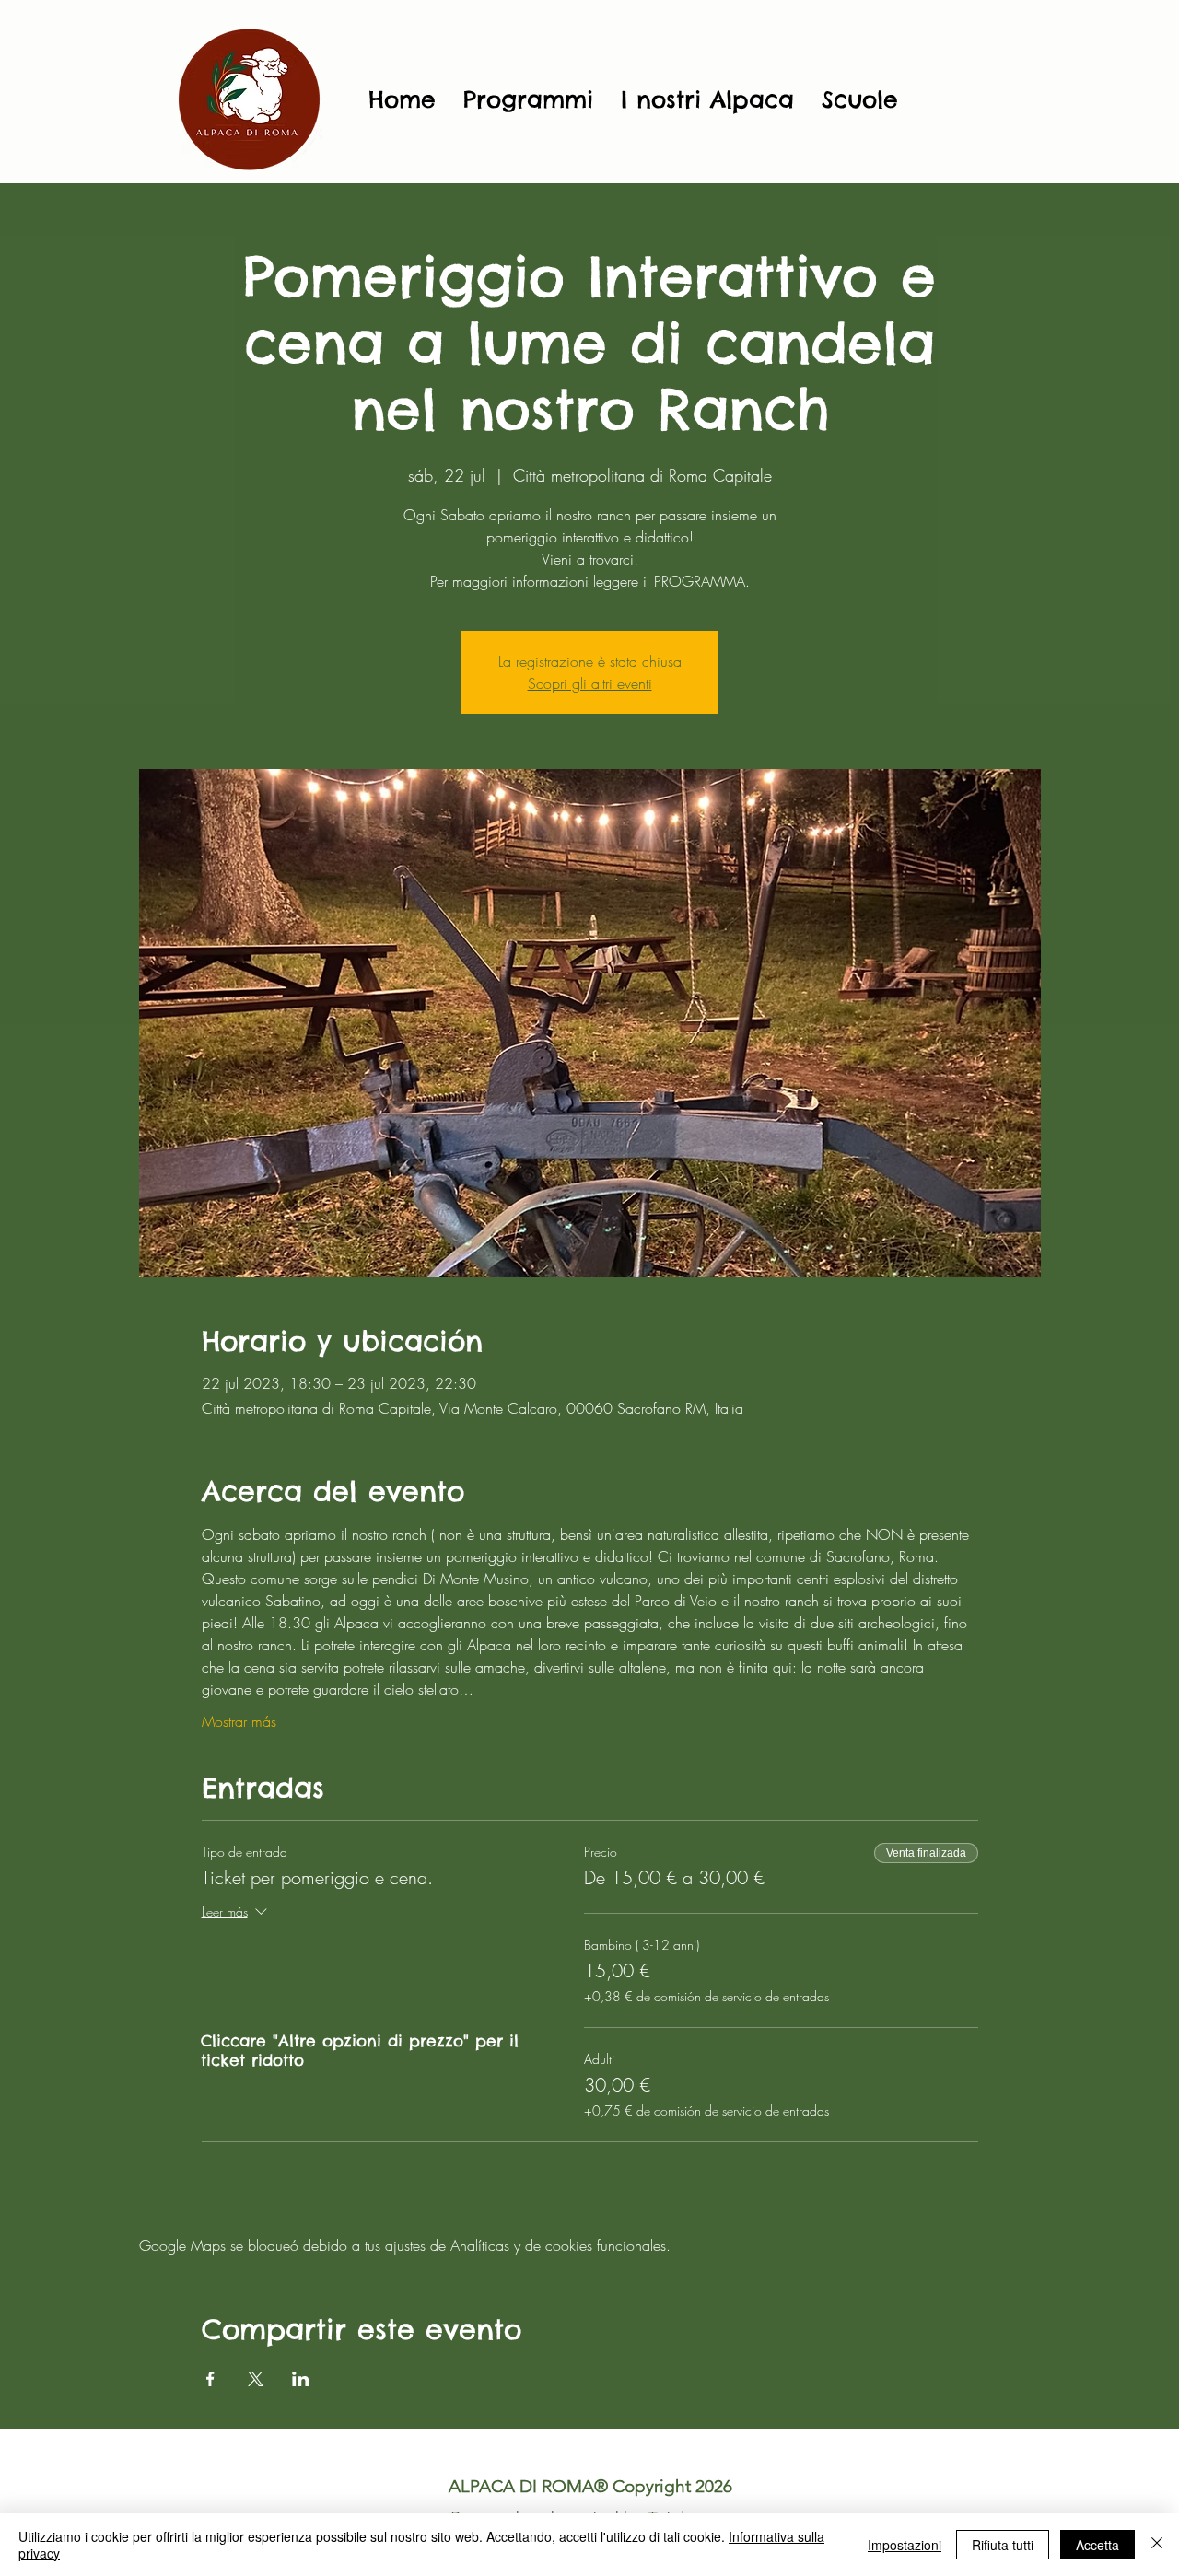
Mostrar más (239, 1721)
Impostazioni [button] (905, 2545)
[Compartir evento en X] (256, 2379)
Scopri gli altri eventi (590, 683)
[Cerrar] (1157, 2545)
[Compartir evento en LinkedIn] (301, 2379)
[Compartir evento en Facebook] (210, 2379)
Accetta (1097, 2545)
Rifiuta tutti (1003, 2545)
